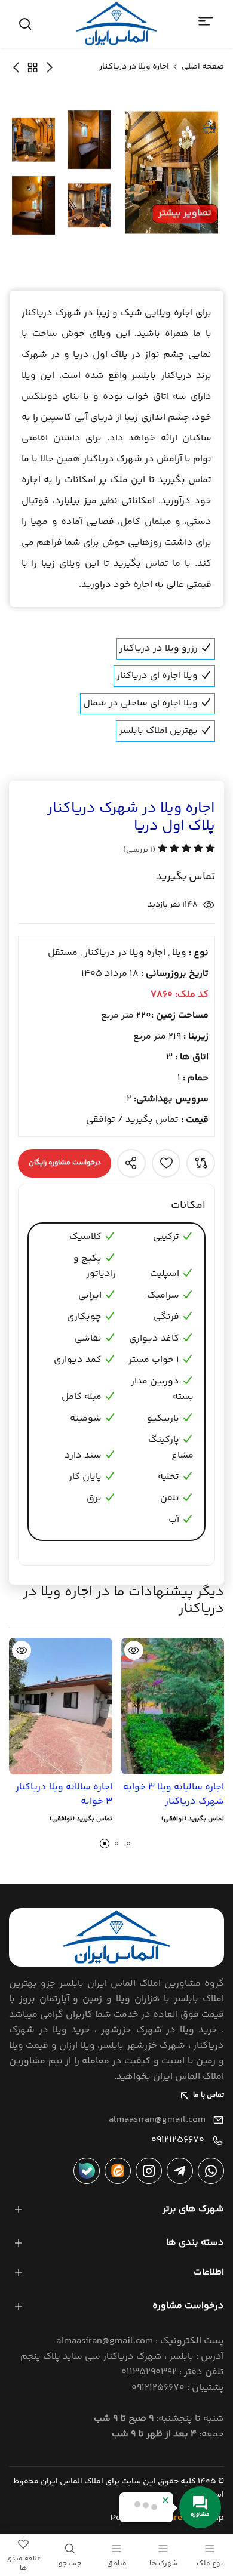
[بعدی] (50, 67)
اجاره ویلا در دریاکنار (134, 67)
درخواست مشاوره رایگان (65, 1163)
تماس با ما (209, 2095)
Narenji (178, 2518)
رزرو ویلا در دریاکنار (160, 648)
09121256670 (178, 2140)
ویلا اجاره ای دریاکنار (158, 676)
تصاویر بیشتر (185, 213)
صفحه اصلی (203, 67)
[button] (105, 1844)
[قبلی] (16, 67)
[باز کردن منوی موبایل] (206, 21)
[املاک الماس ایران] (116, 24)
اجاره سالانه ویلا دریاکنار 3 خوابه (64, 1795)
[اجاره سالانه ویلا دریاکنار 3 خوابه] (61, 1706)
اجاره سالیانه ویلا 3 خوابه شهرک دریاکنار (174, 1795)
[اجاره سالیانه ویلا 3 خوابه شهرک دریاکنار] (173, 1706)
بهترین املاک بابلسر (160, 731)
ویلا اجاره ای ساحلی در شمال (142, 703)
